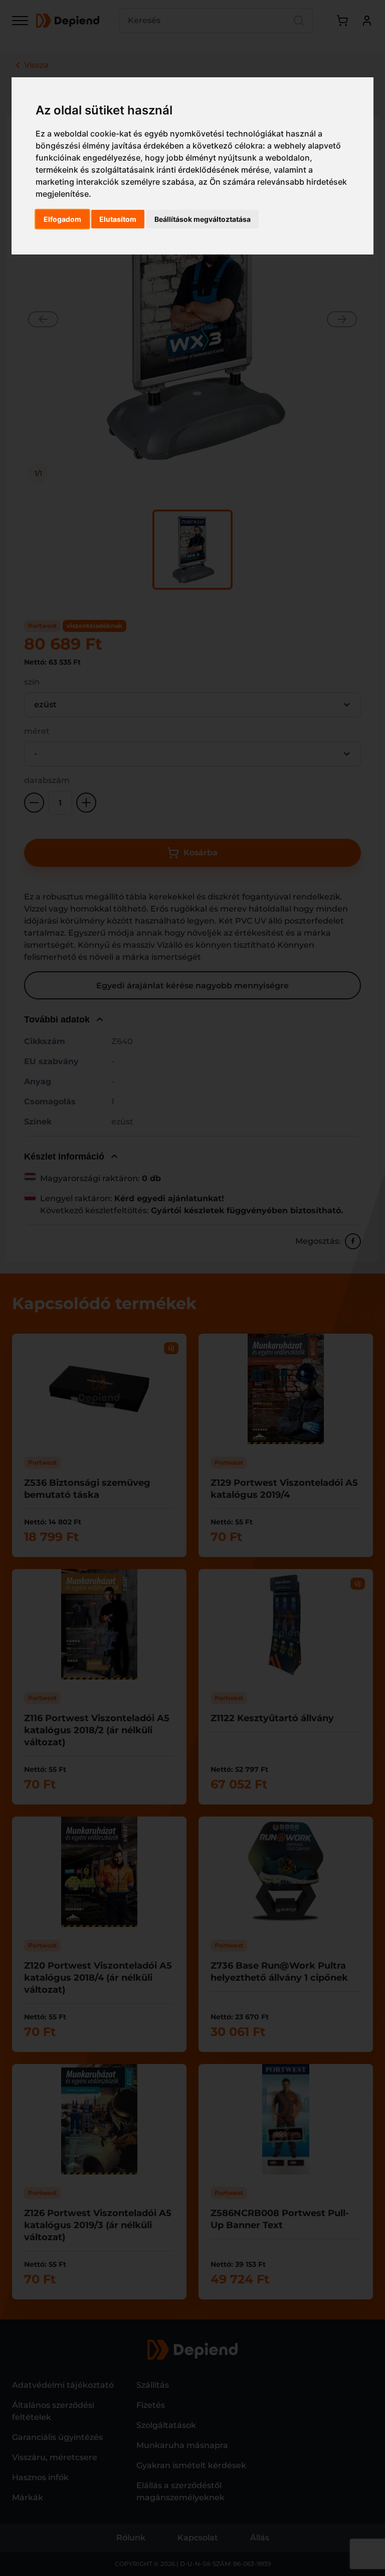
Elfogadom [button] (62, 219)
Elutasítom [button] (118, 219)
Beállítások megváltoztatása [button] (203, 219)
